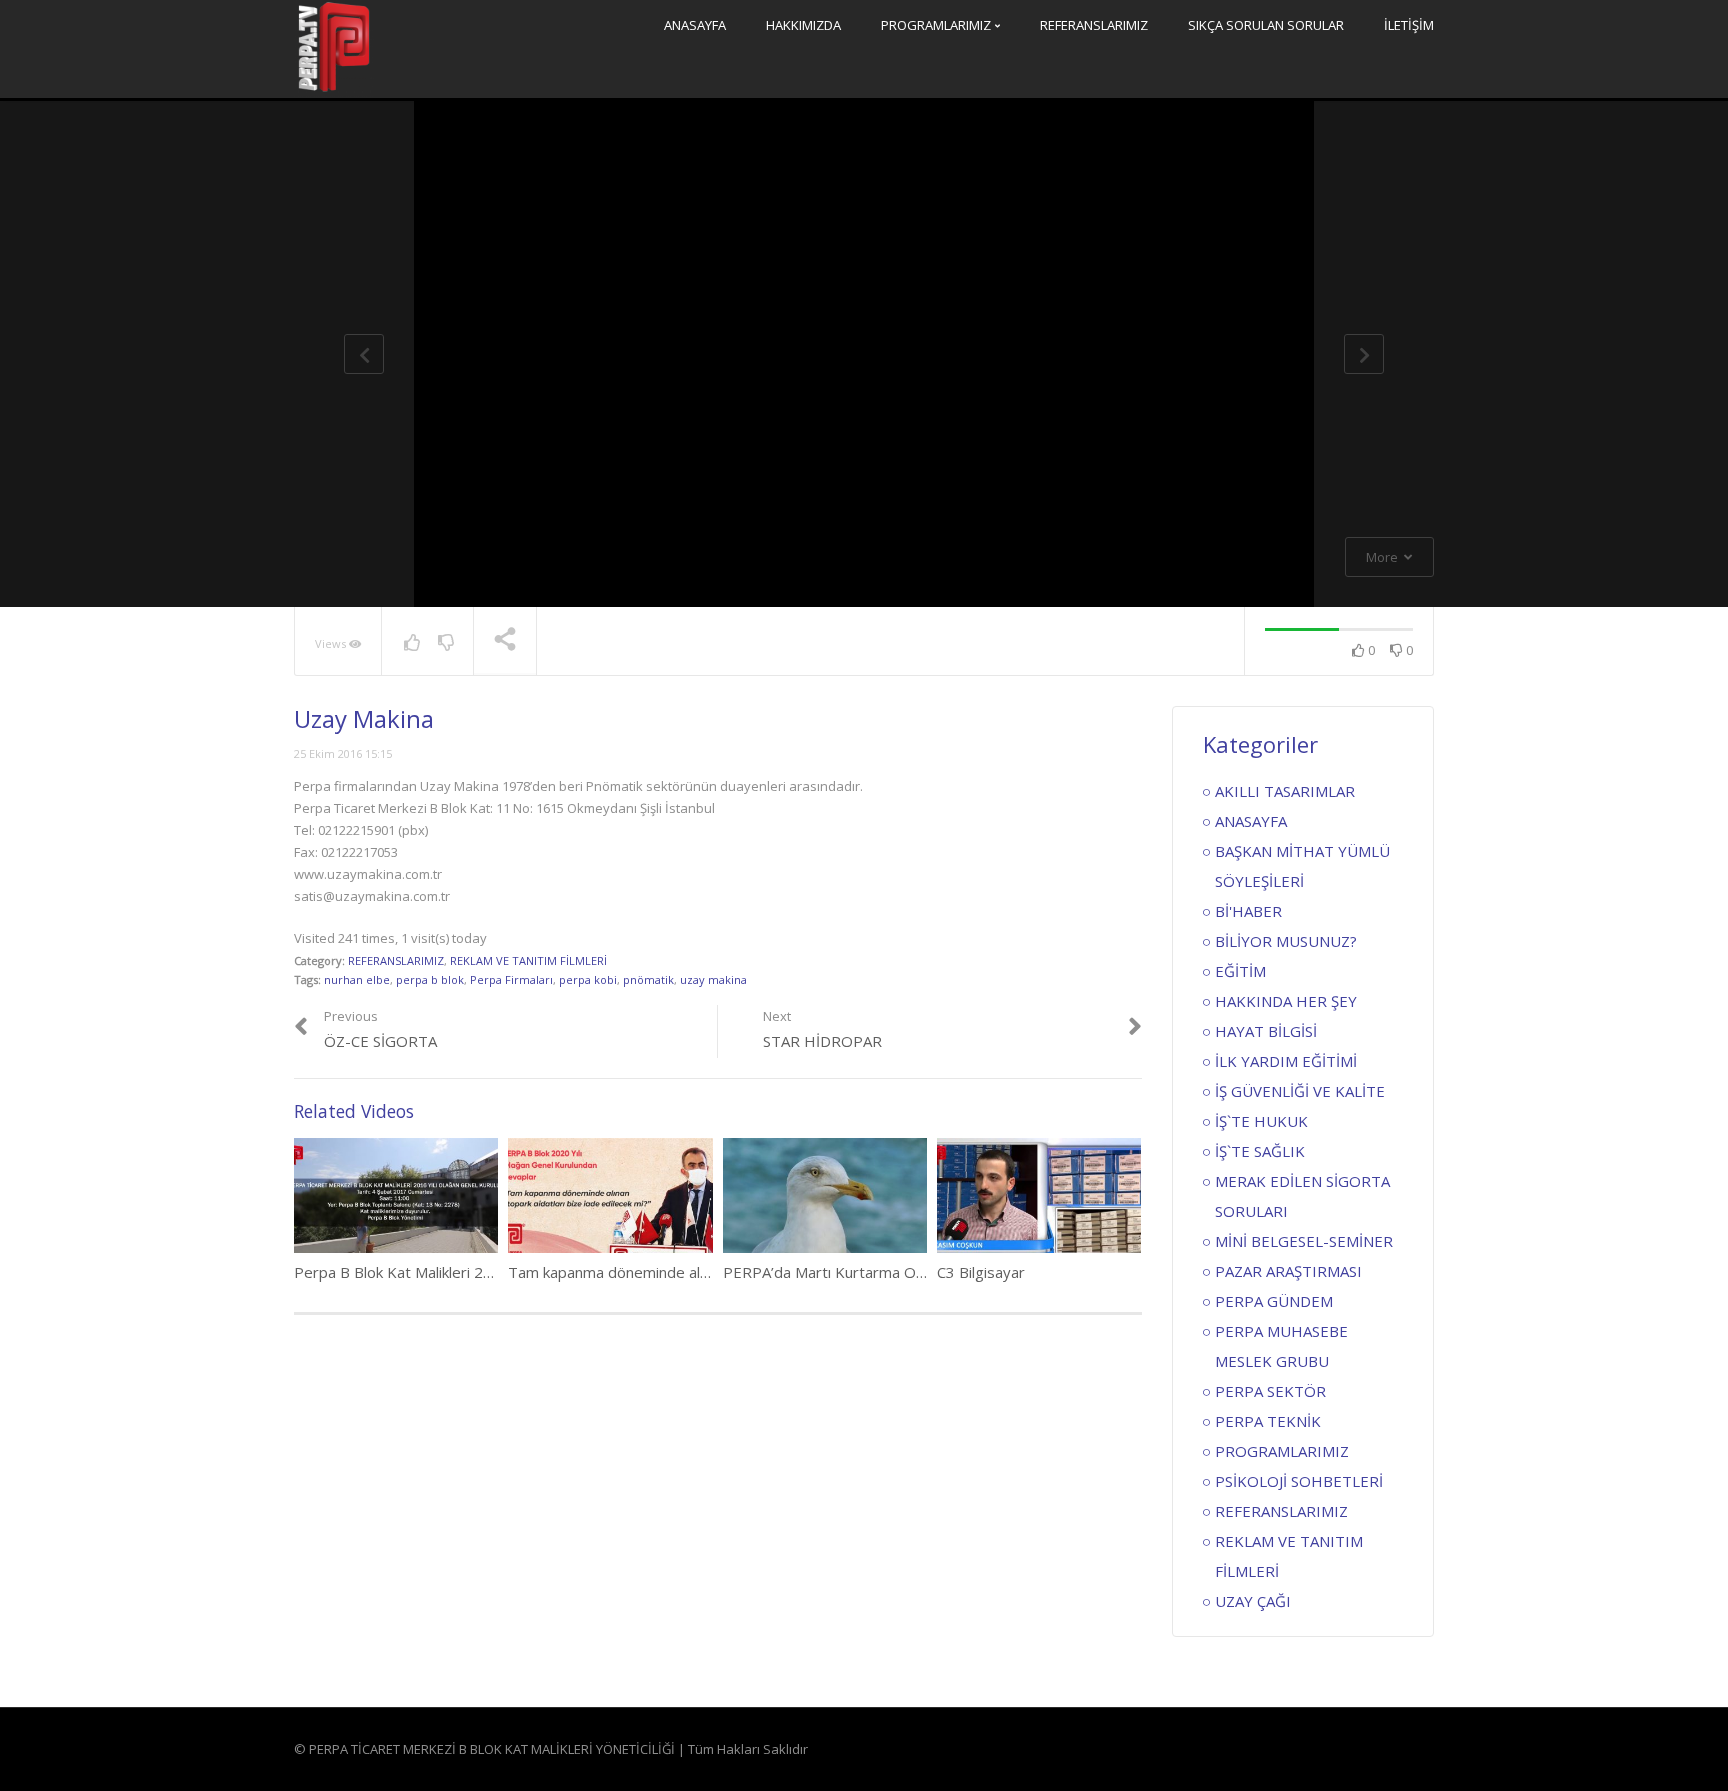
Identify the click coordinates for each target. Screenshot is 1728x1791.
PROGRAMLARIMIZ (937, 25)
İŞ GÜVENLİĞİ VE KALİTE (1300, 1091)
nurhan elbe (357, 979)
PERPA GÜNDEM (1274, 1301)
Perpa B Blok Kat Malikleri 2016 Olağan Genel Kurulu (473, 1272)
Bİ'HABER (1248, 911)
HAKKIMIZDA (803, 25)
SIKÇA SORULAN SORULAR (1266, 25)
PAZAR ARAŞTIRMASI (1288, 1271)
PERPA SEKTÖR (1270, 1391)
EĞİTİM (1240, 971)
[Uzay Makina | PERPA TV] (334, 47)
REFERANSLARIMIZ (1094, 25)
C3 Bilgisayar (981, 1272)
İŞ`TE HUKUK (1261, 1121)
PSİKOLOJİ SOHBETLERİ (1299, 1481)
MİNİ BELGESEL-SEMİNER (1304, 1241)
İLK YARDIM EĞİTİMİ (1286, 1061)
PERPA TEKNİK (1268, 1421)
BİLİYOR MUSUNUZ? (1286, 941)
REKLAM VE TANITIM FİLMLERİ (528, 960)
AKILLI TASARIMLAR (1285, 791)
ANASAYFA (695, 25)
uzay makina (713, 979)
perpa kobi (588, 979)
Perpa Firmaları (511, 979)
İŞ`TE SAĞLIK (1260, 1151)
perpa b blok (430, 979)
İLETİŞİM (1409, 25)
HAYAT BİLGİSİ (1266, 1031)
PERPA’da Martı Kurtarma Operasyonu (856, 1272)
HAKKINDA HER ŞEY (1286, 1001)
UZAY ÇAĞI (1253, 1601)
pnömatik (648, 979)
